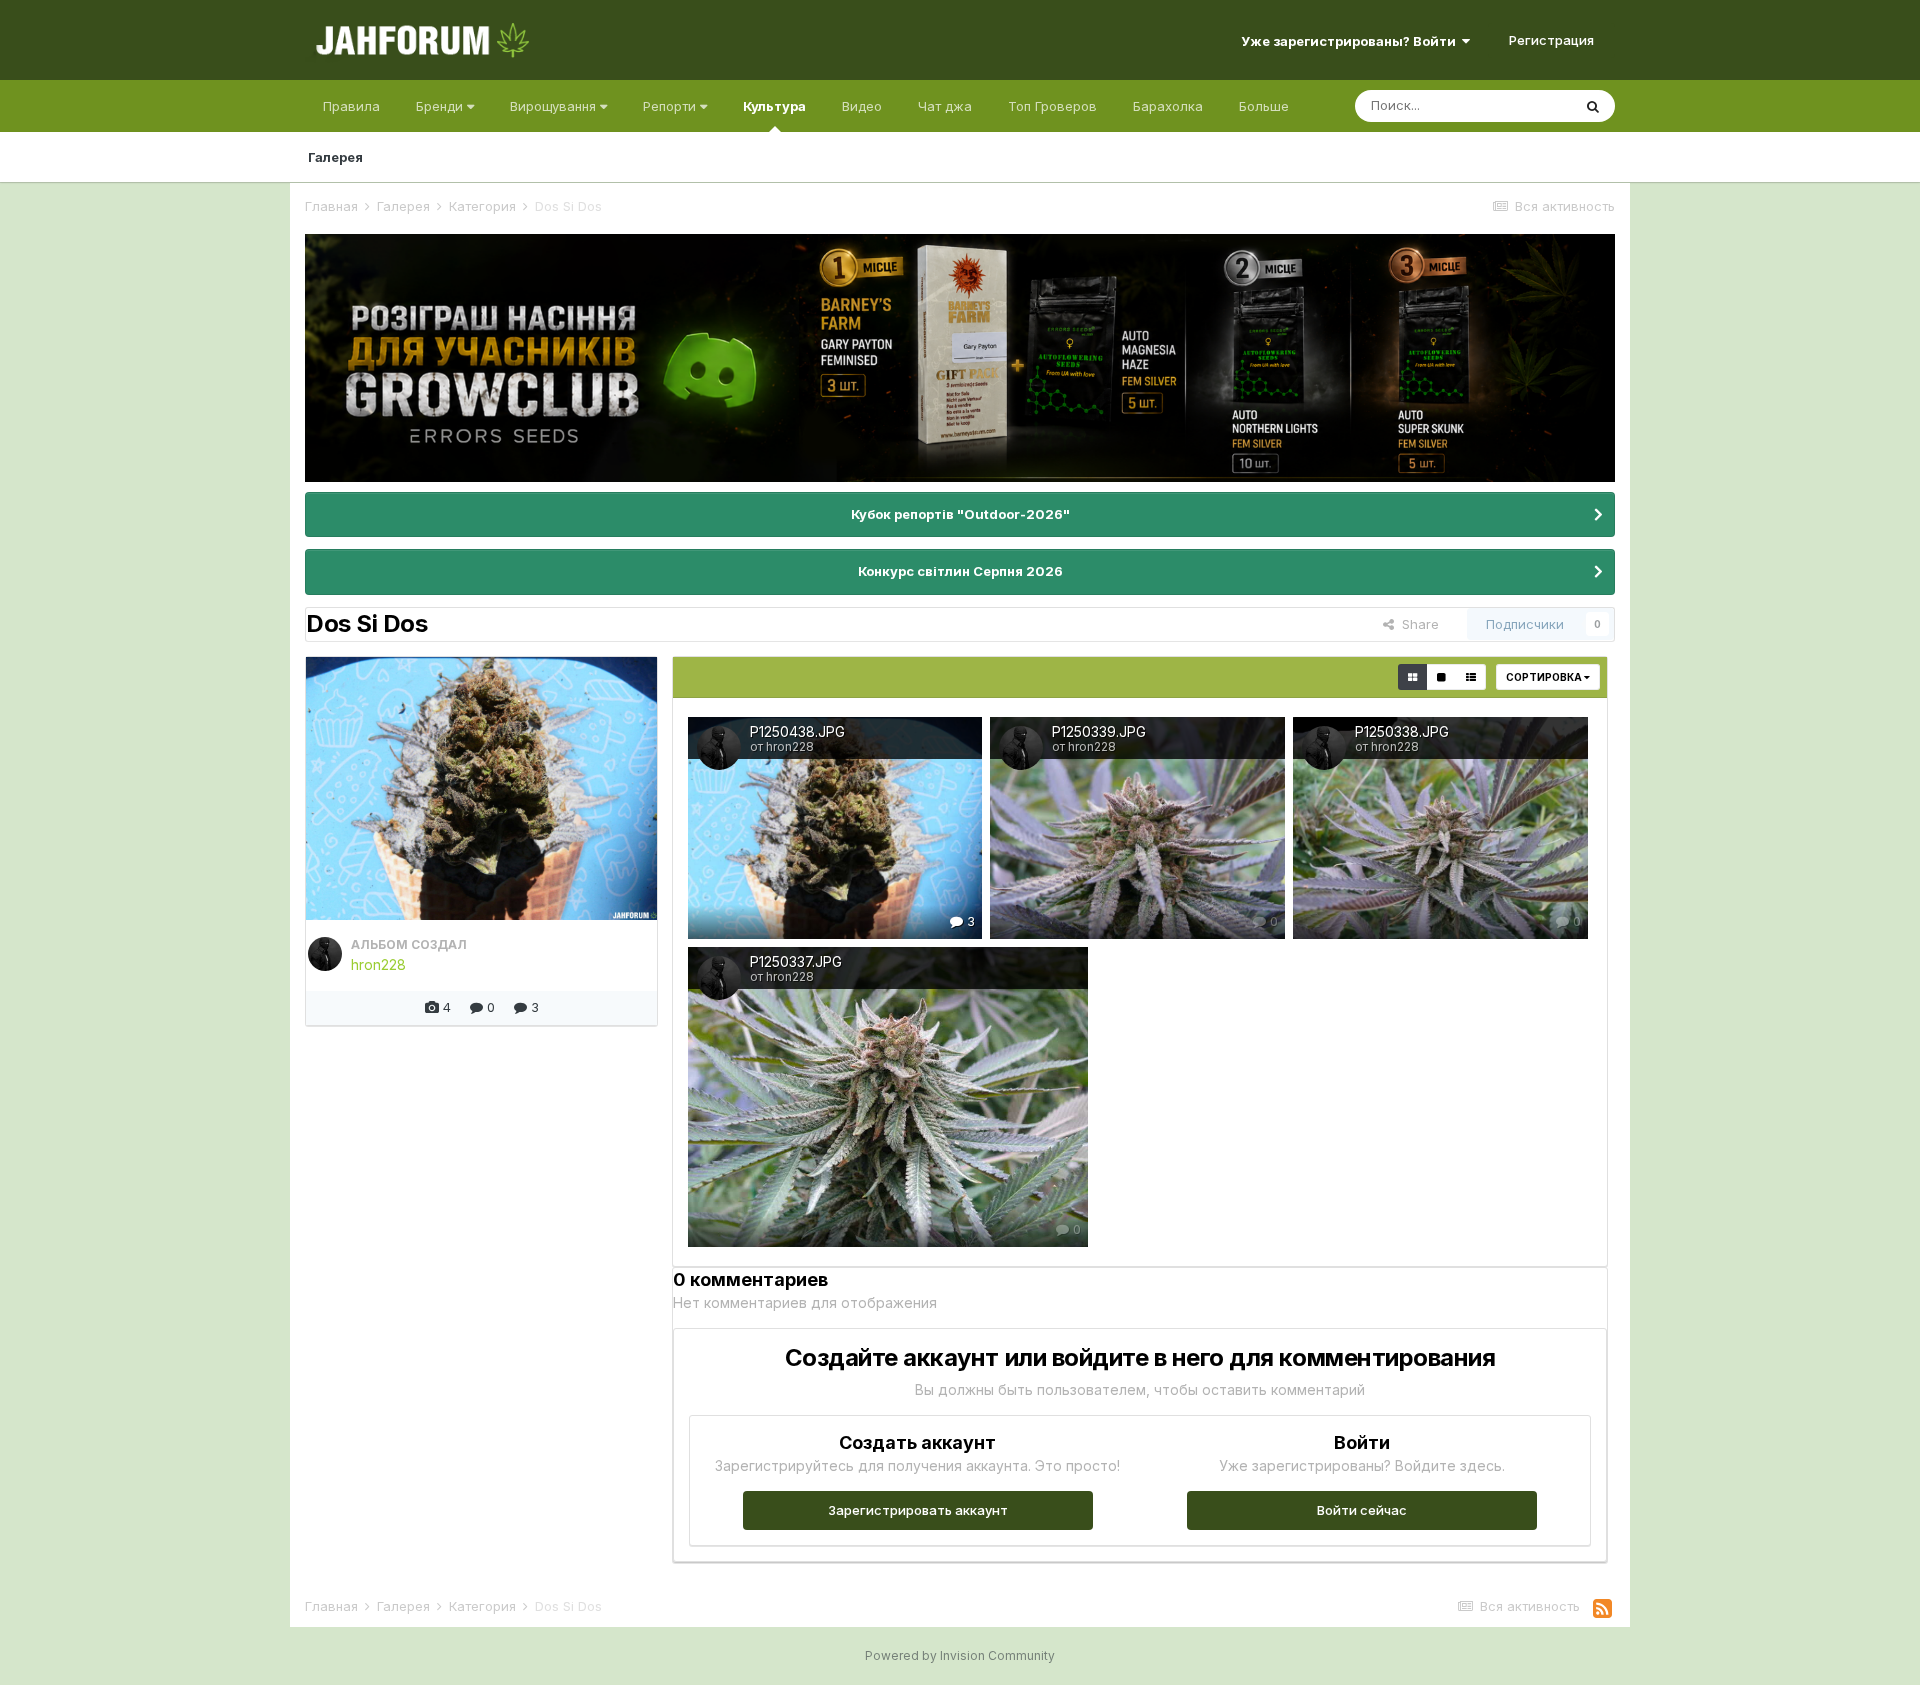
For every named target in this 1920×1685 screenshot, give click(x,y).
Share (1416, 624)
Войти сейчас (1362, 1510)
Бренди (441, 106)
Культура (774, 106)
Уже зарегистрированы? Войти (1351, 41)
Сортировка (1545, 677)
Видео (862, 106)
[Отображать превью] (1412, 677)
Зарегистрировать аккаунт (918, 1510)
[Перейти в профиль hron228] (325, 954)
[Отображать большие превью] (1441, 677)
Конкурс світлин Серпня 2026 (960, 571)
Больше (1264, 106)
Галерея (335, 157)
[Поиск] (1593, 106)
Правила (351, 106)
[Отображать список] (1471, 677)
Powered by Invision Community (960, 1655)
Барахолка (1168, 106)
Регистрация (1551, 40)
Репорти (671, 106)
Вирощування (555, 106)
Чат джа (945, 106)
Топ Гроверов (1052, 106)
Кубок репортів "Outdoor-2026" (960, 514)
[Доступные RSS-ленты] (1602, 1609)
